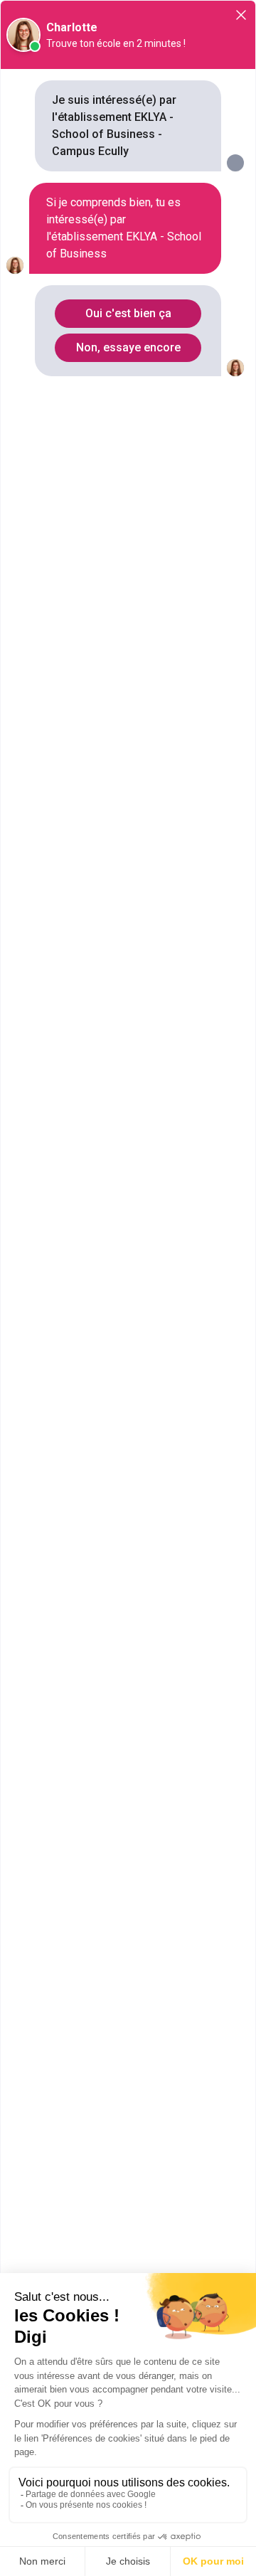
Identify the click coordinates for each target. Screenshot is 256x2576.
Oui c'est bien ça (128, 313)
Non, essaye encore (128, 347)
